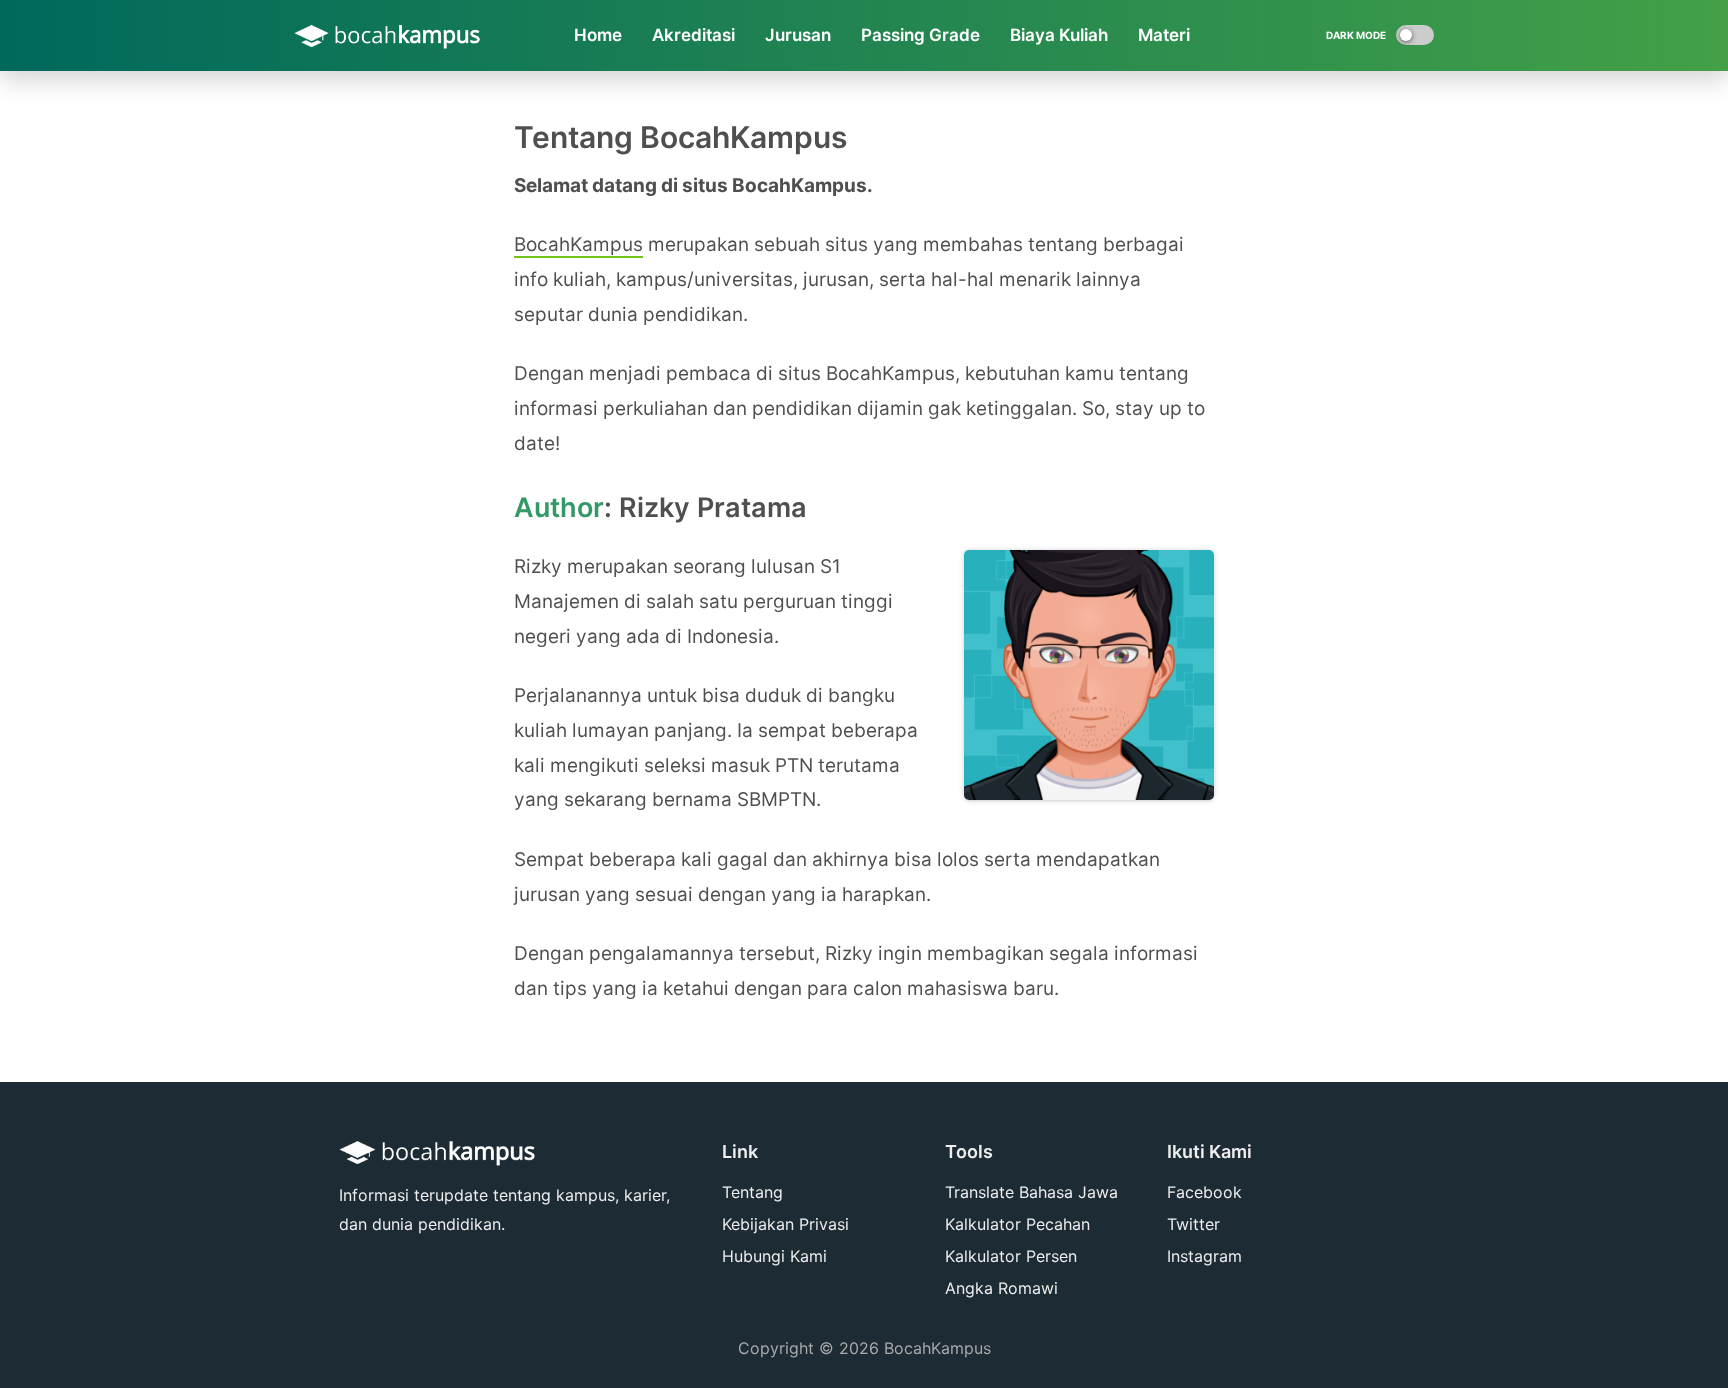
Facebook (1204, 1192)
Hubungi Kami (774, 1256)
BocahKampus (578, 244)
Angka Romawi (1001, 1288)
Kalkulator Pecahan (1017, 1224)
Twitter (1193, 1224)
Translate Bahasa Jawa (1031, 1192)
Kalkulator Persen (1011, 1256)
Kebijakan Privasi (785, 1224)
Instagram (1204, 1256)
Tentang (752, 1192)
